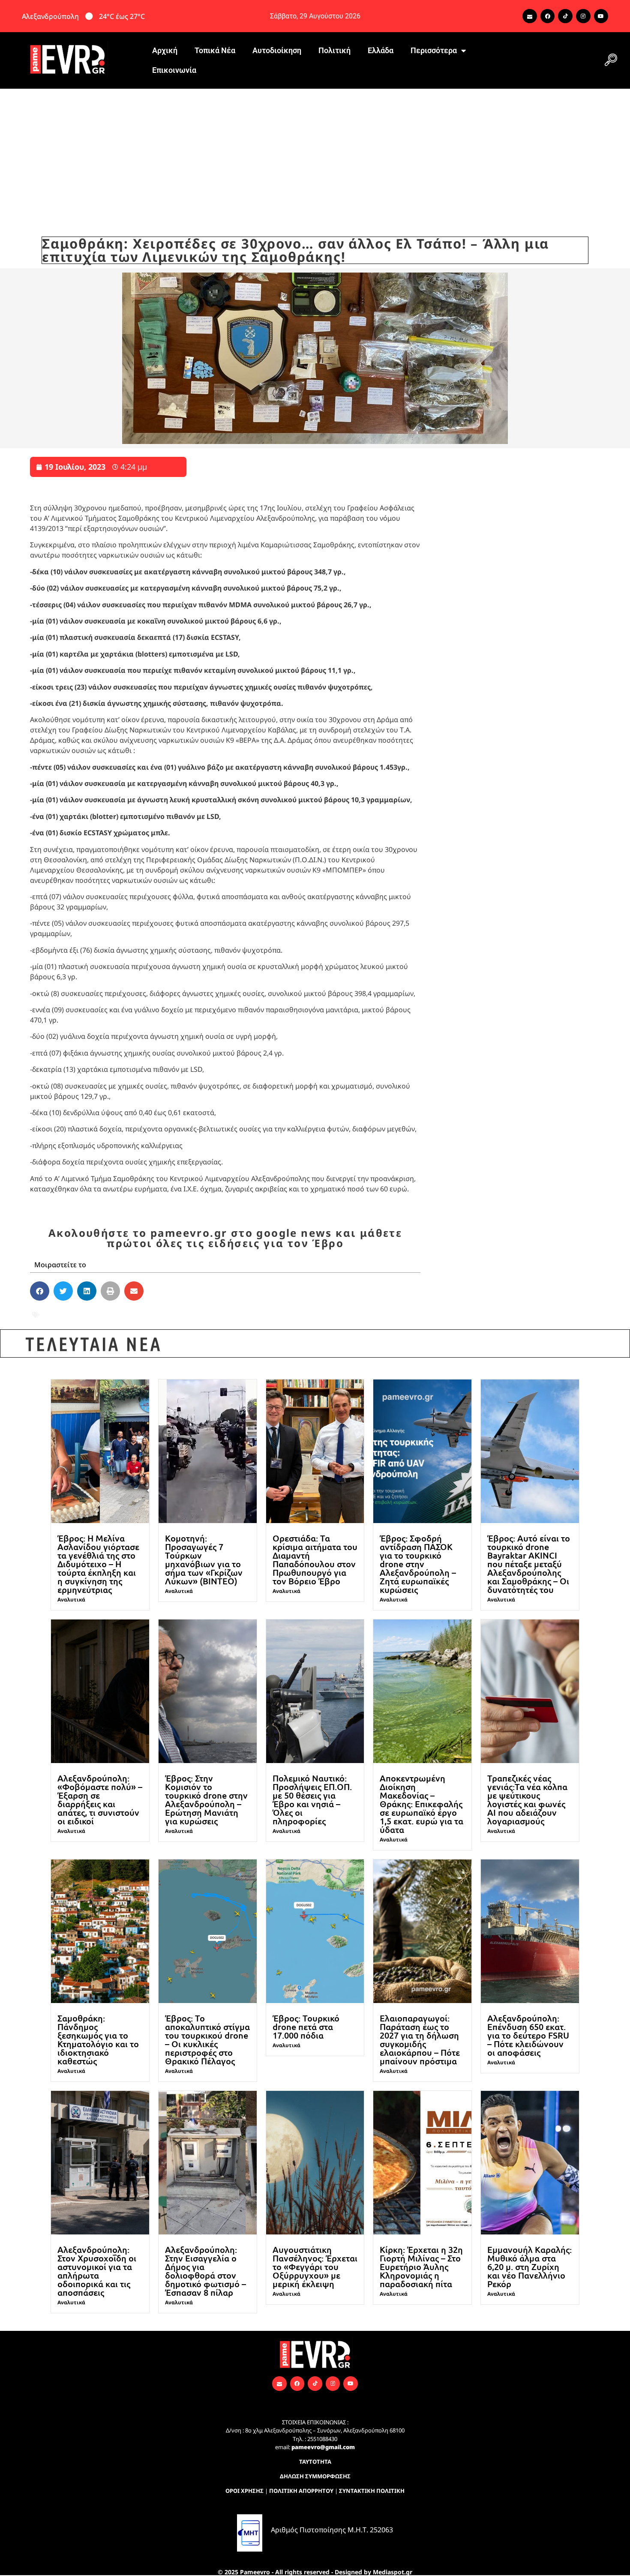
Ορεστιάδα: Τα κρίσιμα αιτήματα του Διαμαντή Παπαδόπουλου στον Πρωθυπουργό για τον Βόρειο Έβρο (315, 1559)
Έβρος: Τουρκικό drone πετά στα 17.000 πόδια (306, 2027)
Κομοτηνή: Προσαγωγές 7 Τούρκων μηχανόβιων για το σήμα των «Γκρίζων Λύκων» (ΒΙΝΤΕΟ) (204, 1559)
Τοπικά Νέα (215, 50)
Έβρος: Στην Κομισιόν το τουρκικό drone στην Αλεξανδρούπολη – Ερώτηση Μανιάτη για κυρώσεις (206, 1799)
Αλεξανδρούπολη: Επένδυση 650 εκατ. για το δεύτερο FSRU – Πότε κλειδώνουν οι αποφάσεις (528, 2035)
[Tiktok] (565, 16)
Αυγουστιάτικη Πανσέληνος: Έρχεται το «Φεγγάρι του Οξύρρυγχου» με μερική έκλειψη (315, 2267)
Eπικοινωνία (174, 70)
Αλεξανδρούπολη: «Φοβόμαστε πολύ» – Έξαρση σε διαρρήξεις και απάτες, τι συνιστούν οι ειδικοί (100, 1799)
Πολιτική (334, 50)
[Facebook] (548, 16)
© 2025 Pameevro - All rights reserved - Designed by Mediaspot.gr (315, 2572)
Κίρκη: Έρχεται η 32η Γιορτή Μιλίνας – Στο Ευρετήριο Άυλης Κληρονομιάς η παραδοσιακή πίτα (421, 2267)
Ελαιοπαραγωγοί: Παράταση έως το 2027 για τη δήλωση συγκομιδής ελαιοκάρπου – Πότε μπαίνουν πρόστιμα (420, 2039)
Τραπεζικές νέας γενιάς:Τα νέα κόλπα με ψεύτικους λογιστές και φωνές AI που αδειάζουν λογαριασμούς (527, 1799)
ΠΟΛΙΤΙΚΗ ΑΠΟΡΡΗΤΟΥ (301, 2491)
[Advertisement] (315, 153)
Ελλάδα (381, 50)
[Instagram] (583, 16)
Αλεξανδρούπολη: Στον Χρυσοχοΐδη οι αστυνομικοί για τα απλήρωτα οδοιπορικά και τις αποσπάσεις (97, 2271)
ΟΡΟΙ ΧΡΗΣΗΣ (244, 2491)
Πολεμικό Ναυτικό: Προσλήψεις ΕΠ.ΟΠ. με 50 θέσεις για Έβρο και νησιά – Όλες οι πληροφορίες (312, 1799)
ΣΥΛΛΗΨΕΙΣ (289, 1315)
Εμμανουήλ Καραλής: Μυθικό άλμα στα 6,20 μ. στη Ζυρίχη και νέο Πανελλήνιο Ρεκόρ (529, 2267)
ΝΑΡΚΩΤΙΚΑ (186, 1315)
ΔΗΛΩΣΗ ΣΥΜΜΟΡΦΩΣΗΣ (315, 2476)
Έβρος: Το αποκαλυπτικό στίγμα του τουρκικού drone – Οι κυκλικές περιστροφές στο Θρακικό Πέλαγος (207, 2039)
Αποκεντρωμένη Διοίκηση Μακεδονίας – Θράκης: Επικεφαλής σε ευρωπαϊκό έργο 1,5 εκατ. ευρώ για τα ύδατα (421, 1804)
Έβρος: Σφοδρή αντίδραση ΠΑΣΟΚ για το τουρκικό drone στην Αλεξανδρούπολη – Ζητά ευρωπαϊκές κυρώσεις (418, 1564)
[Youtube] (601, 16)
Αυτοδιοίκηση (277, 50)
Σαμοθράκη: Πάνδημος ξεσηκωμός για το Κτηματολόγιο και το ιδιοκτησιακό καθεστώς (98, 2039)
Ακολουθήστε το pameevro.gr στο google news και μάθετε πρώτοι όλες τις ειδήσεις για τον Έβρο (225, 1238)
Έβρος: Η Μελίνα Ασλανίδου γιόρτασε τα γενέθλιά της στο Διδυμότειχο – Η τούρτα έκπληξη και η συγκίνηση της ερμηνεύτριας (98, 1564)
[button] (611, 60)
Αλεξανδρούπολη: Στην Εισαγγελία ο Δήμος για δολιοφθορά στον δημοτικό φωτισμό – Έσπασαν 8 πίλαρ (205, 2271)
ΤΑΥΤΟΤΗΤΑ (315, 2462)
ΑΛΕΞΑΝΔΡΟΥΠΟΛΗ (78, 1315)
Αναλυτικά (71, 1600)
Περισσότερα (434, 50)
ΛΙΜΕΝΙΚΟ (139, 1315)
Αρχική (165, 50)
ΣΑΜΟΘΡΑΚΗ (238, 1315)
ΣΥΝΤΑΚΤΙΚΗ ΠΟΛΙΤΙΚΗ (372, 2491)
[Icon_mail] (530, 16)
